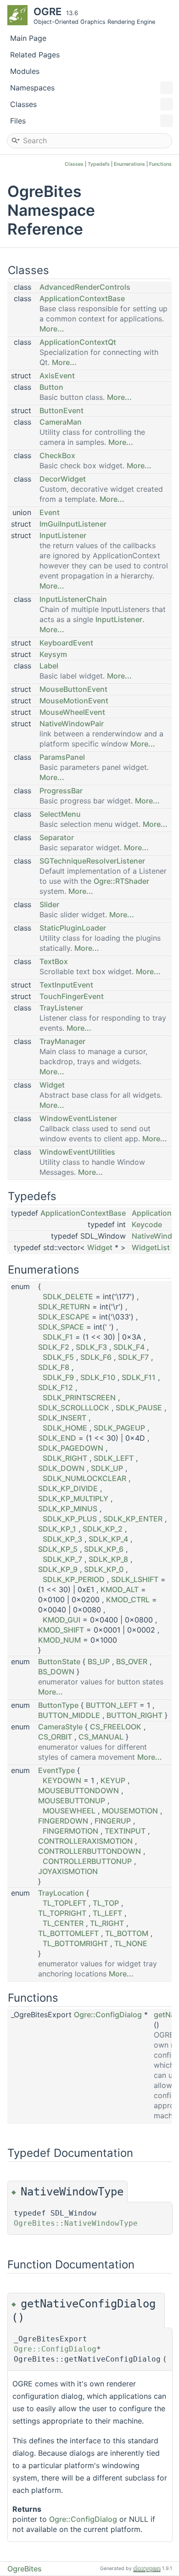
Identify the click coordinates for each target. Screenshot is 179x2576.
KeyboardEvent (66, 643)
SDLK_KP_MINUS (68, 1509)
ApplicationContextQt (78, 342)
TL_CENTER (63, 1923)
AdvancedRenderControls (85, 287)
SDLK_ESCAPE (64, 1317)
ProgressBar (61, 791)
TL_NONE (131, 1943)
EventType (56, 1770)
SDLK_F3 (91, 1347)
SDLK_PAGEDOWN (71, 1448)
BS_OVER (132, 1661)
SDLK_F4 (129, 1347)
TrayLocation (61, 1893)
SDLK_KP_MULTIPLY (73, 1498)
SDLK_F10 (98, 1377)
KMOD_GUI (62, 1620)
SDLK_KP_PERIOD (74, 1579)
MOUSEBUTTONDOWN (78, 1790)
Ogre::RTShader (121, 881)
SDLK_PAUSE (139, 1408)
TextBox (54, 961)
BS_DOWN (56, 1672)
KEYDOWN (62, 1780)
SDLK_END (57, 1438)
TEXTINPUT (125, 1831)
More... (52, 329)
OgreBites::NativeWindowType (76, 2223)
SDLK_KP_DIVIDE (68, 1488)
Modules (25, 71)
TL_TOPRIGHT (62, 1913)
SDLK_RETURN (64, 1307)
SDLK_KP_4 (108, 1539)
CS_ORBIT (55, 1737)
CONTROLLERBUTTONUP (87, 1861)
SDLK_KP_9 (58, 1569)
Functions (160, 164)
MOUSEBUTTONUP (72, 1801)
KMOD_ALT (120, 1589)
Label (49, 666)
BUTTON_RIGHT (134, 1715)
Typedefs (99, 164)
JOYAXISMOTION (68, 1871)
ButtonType (58, 1705)
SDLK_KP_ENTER (133, 1519)
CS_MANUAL (101, 1737)
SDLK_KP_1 (57, 1529)
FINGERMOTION (70, 1831)
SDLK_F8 (54, 1367)
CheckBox (57, 455)
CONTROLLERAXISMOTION (85, 1841)
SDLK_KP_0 (104, 1569)
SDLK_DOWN (61, 1468)
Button (51, 387)
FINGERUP (113, 1821)
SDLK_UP (107, 1468)
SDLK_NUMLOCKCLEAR (84, 1478)
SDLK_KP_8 (108, 1559)
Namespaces (32, 88)
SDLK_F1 (58, 1337)
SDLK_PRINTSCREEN (79, 1397)
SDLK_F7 (133, 1357)
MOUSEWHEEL (69, 1811)
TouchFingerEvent (72, 996)
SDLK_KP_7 (62, 1559)
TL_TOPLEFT (64, 1903)
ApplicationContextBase (82, 298)
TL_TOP (106, 1903)
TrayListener (61, 1008)
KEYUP (113, 1780)
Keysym (53, 654)
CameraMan (61, 422)
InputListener (63, 535)
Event (50, 512)
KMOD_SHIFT (61, 1630)
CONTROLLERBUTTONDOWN (89, 1851)
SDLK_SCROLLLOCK (74, 1408)
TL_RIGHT (107, 1923)
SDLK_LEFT (114, 1458)
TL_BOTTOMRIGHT (75, 1943)
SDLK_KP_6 (104, 1549)
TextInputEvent (66, 985)
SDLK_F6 (96, 1357)
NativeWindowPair (72, 724)
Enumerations (129, 164)
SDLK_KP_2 (103, 1529)
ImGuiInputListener (73, 524)
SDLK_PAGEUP (119, 1428)
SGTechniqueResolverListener (92, 861)
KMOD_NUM (59, 1640)
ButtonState (59, 1661)
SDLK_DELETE (68, 1296)
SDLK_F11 (139, 1377)
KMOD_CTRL (128, 1599)
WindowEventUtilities (77, 1152)
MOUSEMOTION (130, 1811)
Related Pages (35, 55)
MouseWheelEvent (72, 712)
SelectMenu (60, 814)
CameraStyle (60, 1727)
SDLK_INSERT (62, 1418)
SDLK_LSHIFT (135, 1579)
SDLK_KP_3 (62, 1539)
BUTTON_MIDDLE (69, 1715)
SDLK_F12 (56, 1387)
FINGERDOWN (63, 1821)
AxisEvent (57, 376)
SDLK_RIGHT (65, 1458)
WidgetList (151, 1247)
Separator (57, 837)
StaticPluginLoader (73, 928)
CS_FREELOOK (116, 1727)
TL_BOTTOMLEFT (68, 1933)
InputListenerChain (73, 599)
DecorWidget (63, 479)
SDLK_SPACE (61, 1327)
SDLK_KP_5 (58, 1549)
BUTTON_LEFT (112, 1705)
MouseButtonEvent (73, 689)
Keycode (147, 1224)
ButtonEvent (62, 410)
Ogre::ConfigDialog (108, 2015)
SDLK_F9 (58, 1377)
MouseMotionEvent (74, 701)
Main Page (28, 38)
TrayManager (62, 1041)
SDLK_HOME (65, 1428)
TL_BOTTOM (127, 1933)
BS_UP (99, 1661)
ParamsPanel (62, 757)
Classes (23, 104)
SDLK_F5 (58, 1357)
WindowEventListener (78, 1118)
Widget (52, 1085)
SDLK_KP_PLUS (70, 1519)
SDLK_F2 (54, 1347)
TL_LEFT (107, 1913)
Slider (49, 904)
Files (18, 121)
